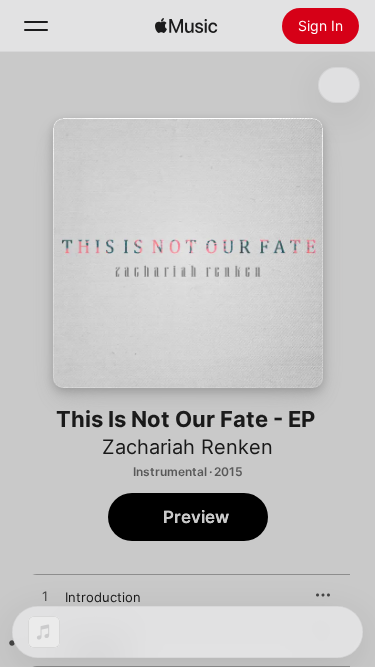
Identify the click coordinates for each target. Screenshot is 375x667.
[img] (186, 26)
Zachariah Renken (187, 447)
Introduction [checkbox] (103, 597)
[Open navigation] (36, 26)
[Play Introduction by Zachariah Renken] (45, 597)
